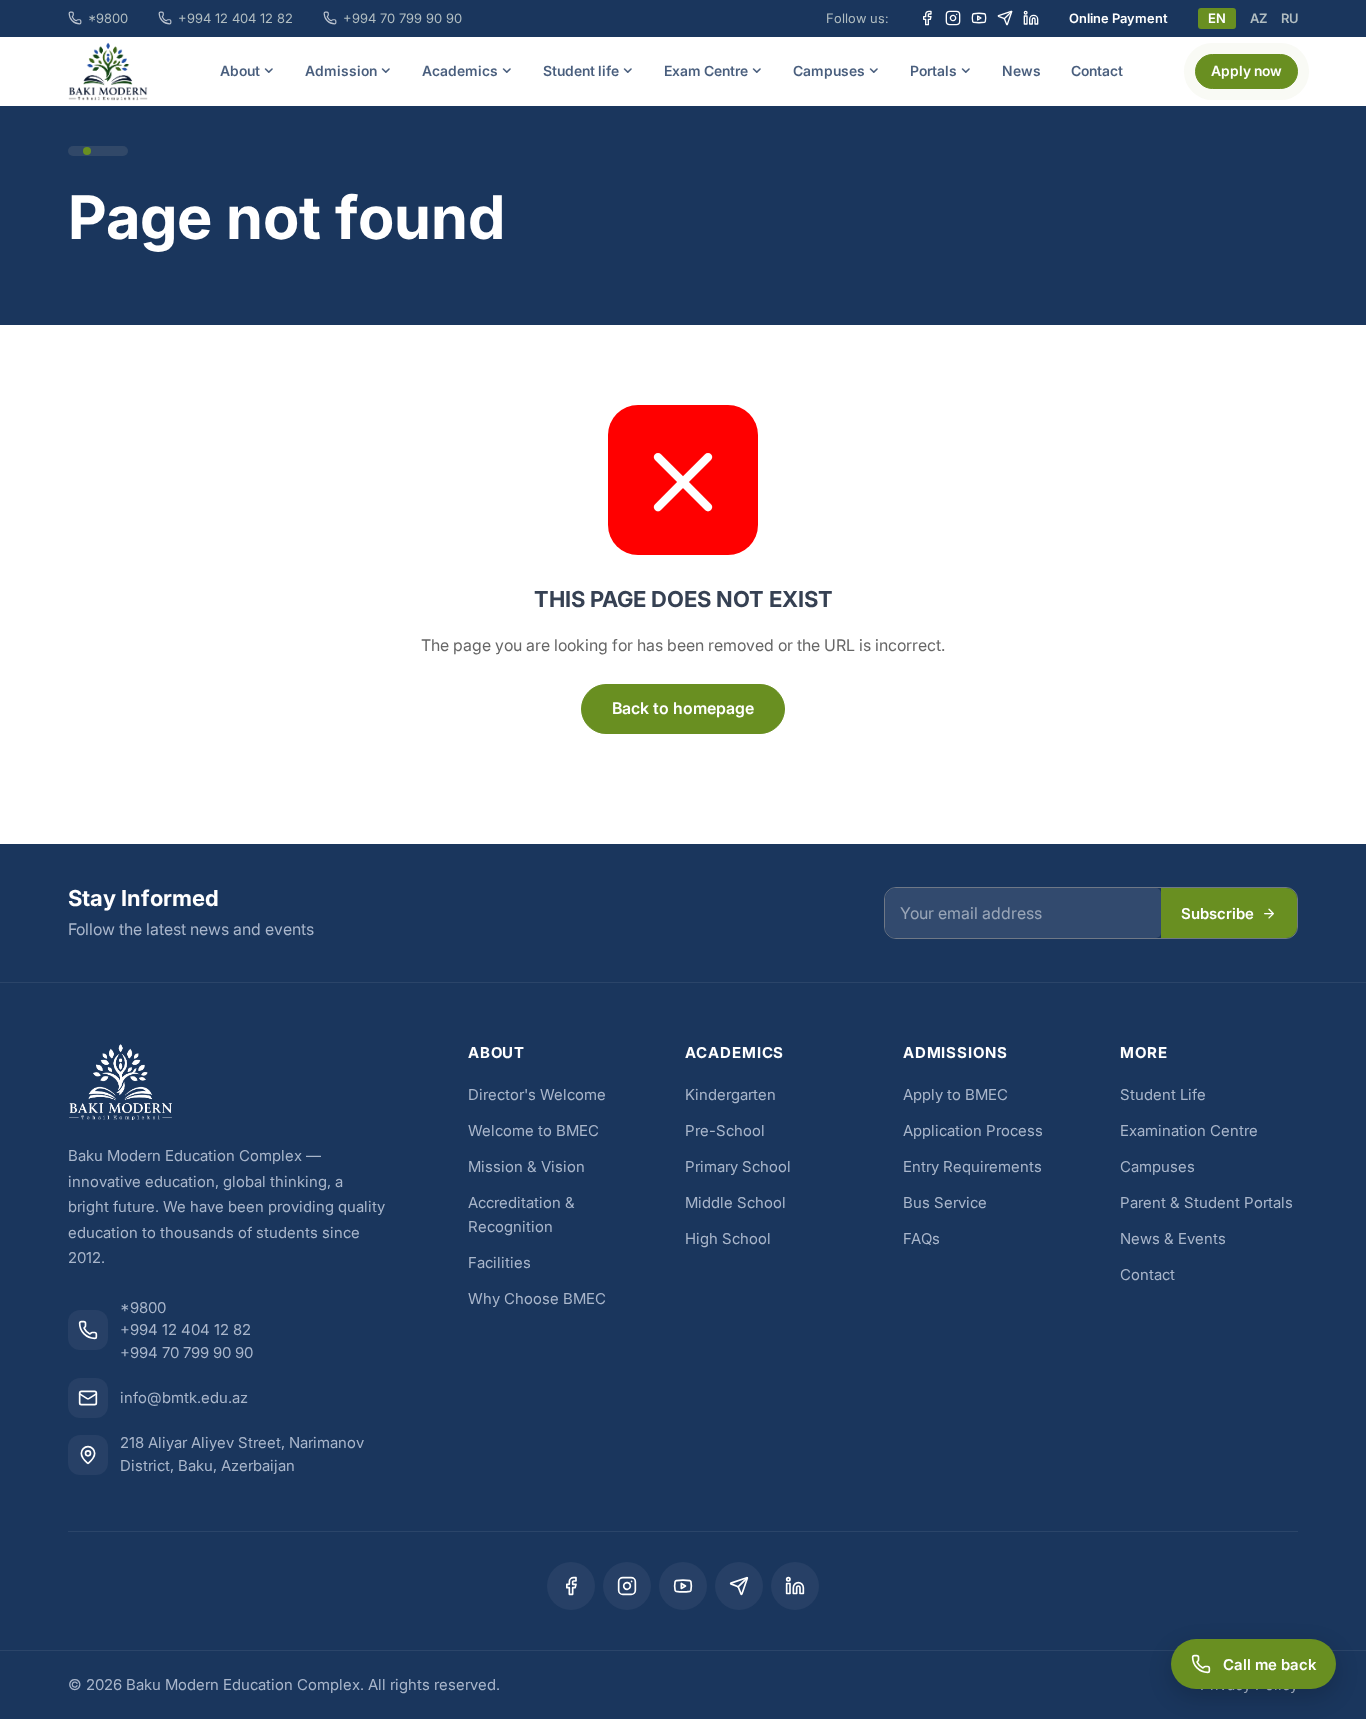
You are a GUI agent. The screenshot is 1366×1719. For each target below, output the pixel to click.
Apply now (1246, 70)
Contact (1097, 70)
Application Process (973, 1130)
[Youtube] (979, 18)
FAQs (921, 1238)
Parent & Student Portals (1206, 1202)
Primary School (738, 1166)
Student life (581, 70)
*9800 (108, 18)
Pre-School (725, 1130)
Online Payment (1118, 18)
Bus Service (945, 1202)
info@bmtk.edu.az (184, 1397)
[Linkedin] (1031, 18)
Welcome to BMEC (533, 1130)
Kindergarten (730, 1094)
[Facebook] (927, 18)
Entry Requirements (972, 1166)
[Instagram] (953, 18)
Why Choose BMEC (537, 1298)
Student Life (1163, 1094)
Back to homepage (683, 708)
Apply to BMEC (955, 1094)
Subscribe (1217, 913)
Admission (341, 70)
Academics (460, 70)
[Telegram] (1005, 18)
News (1021, 70)
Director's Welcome (537, 1094)
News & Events (1173, 1238)
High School (728, 1238)
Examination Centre (1189, 1130)
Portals (933, 70)
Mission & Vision (526, 1166)
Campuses (829, 70)
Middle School (735, 1202)
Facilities (499, 1262)
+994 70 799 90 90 (402, 18)
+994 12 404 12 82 (235, 18)
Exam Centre (706, 70)
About (240, 70)
